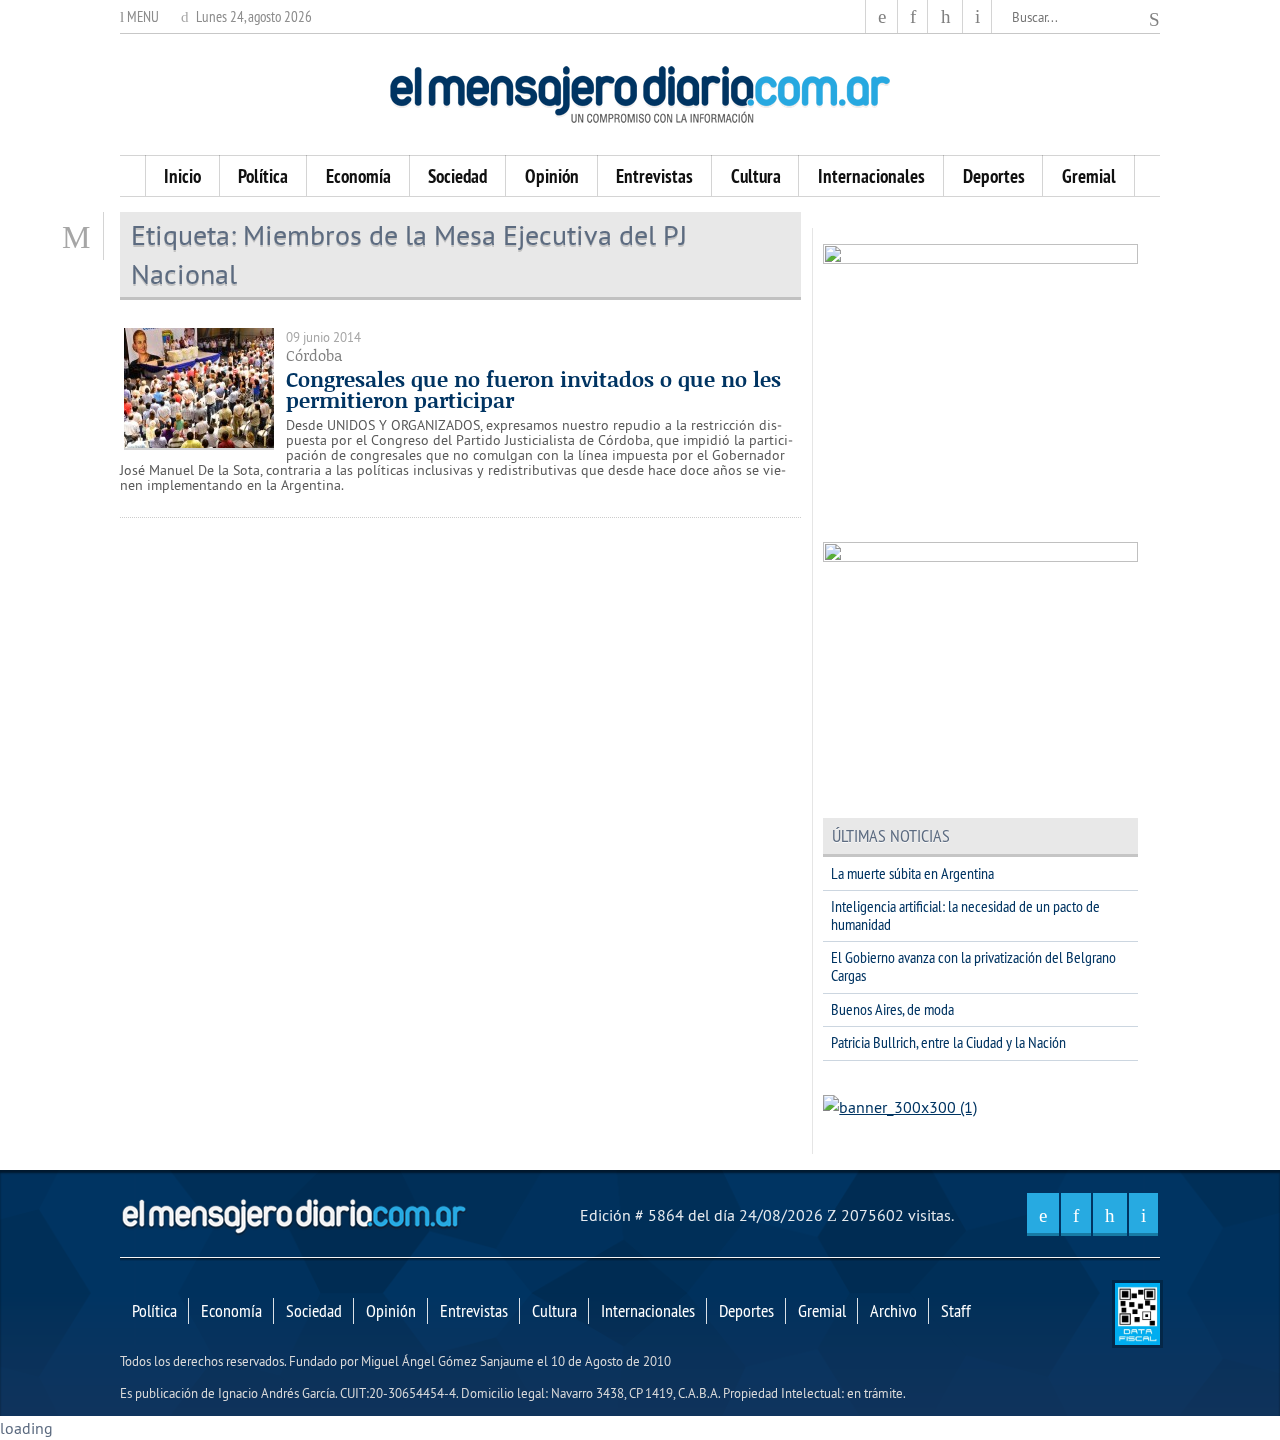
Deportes (994, 176)
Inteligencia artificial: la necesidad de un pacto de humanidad (965, 915)
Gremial (1089, 176)
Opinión (552, 176)
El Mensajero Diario (640, 94)
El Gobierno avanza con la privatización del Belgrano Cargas (973, 966)
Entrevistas (654, 176)
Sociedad (457, 176)
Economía (358, 176)
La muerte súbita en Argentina (912, 873)
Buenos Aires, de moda (892, 1009)
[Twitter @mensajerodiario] (913, 16)
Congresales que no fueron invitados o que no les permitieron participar (533, 389)
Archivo (893, 1311)
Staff (956, 1311)
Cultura (756, 176)
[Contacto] (977, 16)
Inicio (182, 176)
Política (263, 176)
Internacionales (871, 176)
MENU (141, 16)
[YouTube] (945, 16)
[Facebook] (882, 16)
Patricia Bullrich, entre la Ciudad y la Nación (948, 1042)
